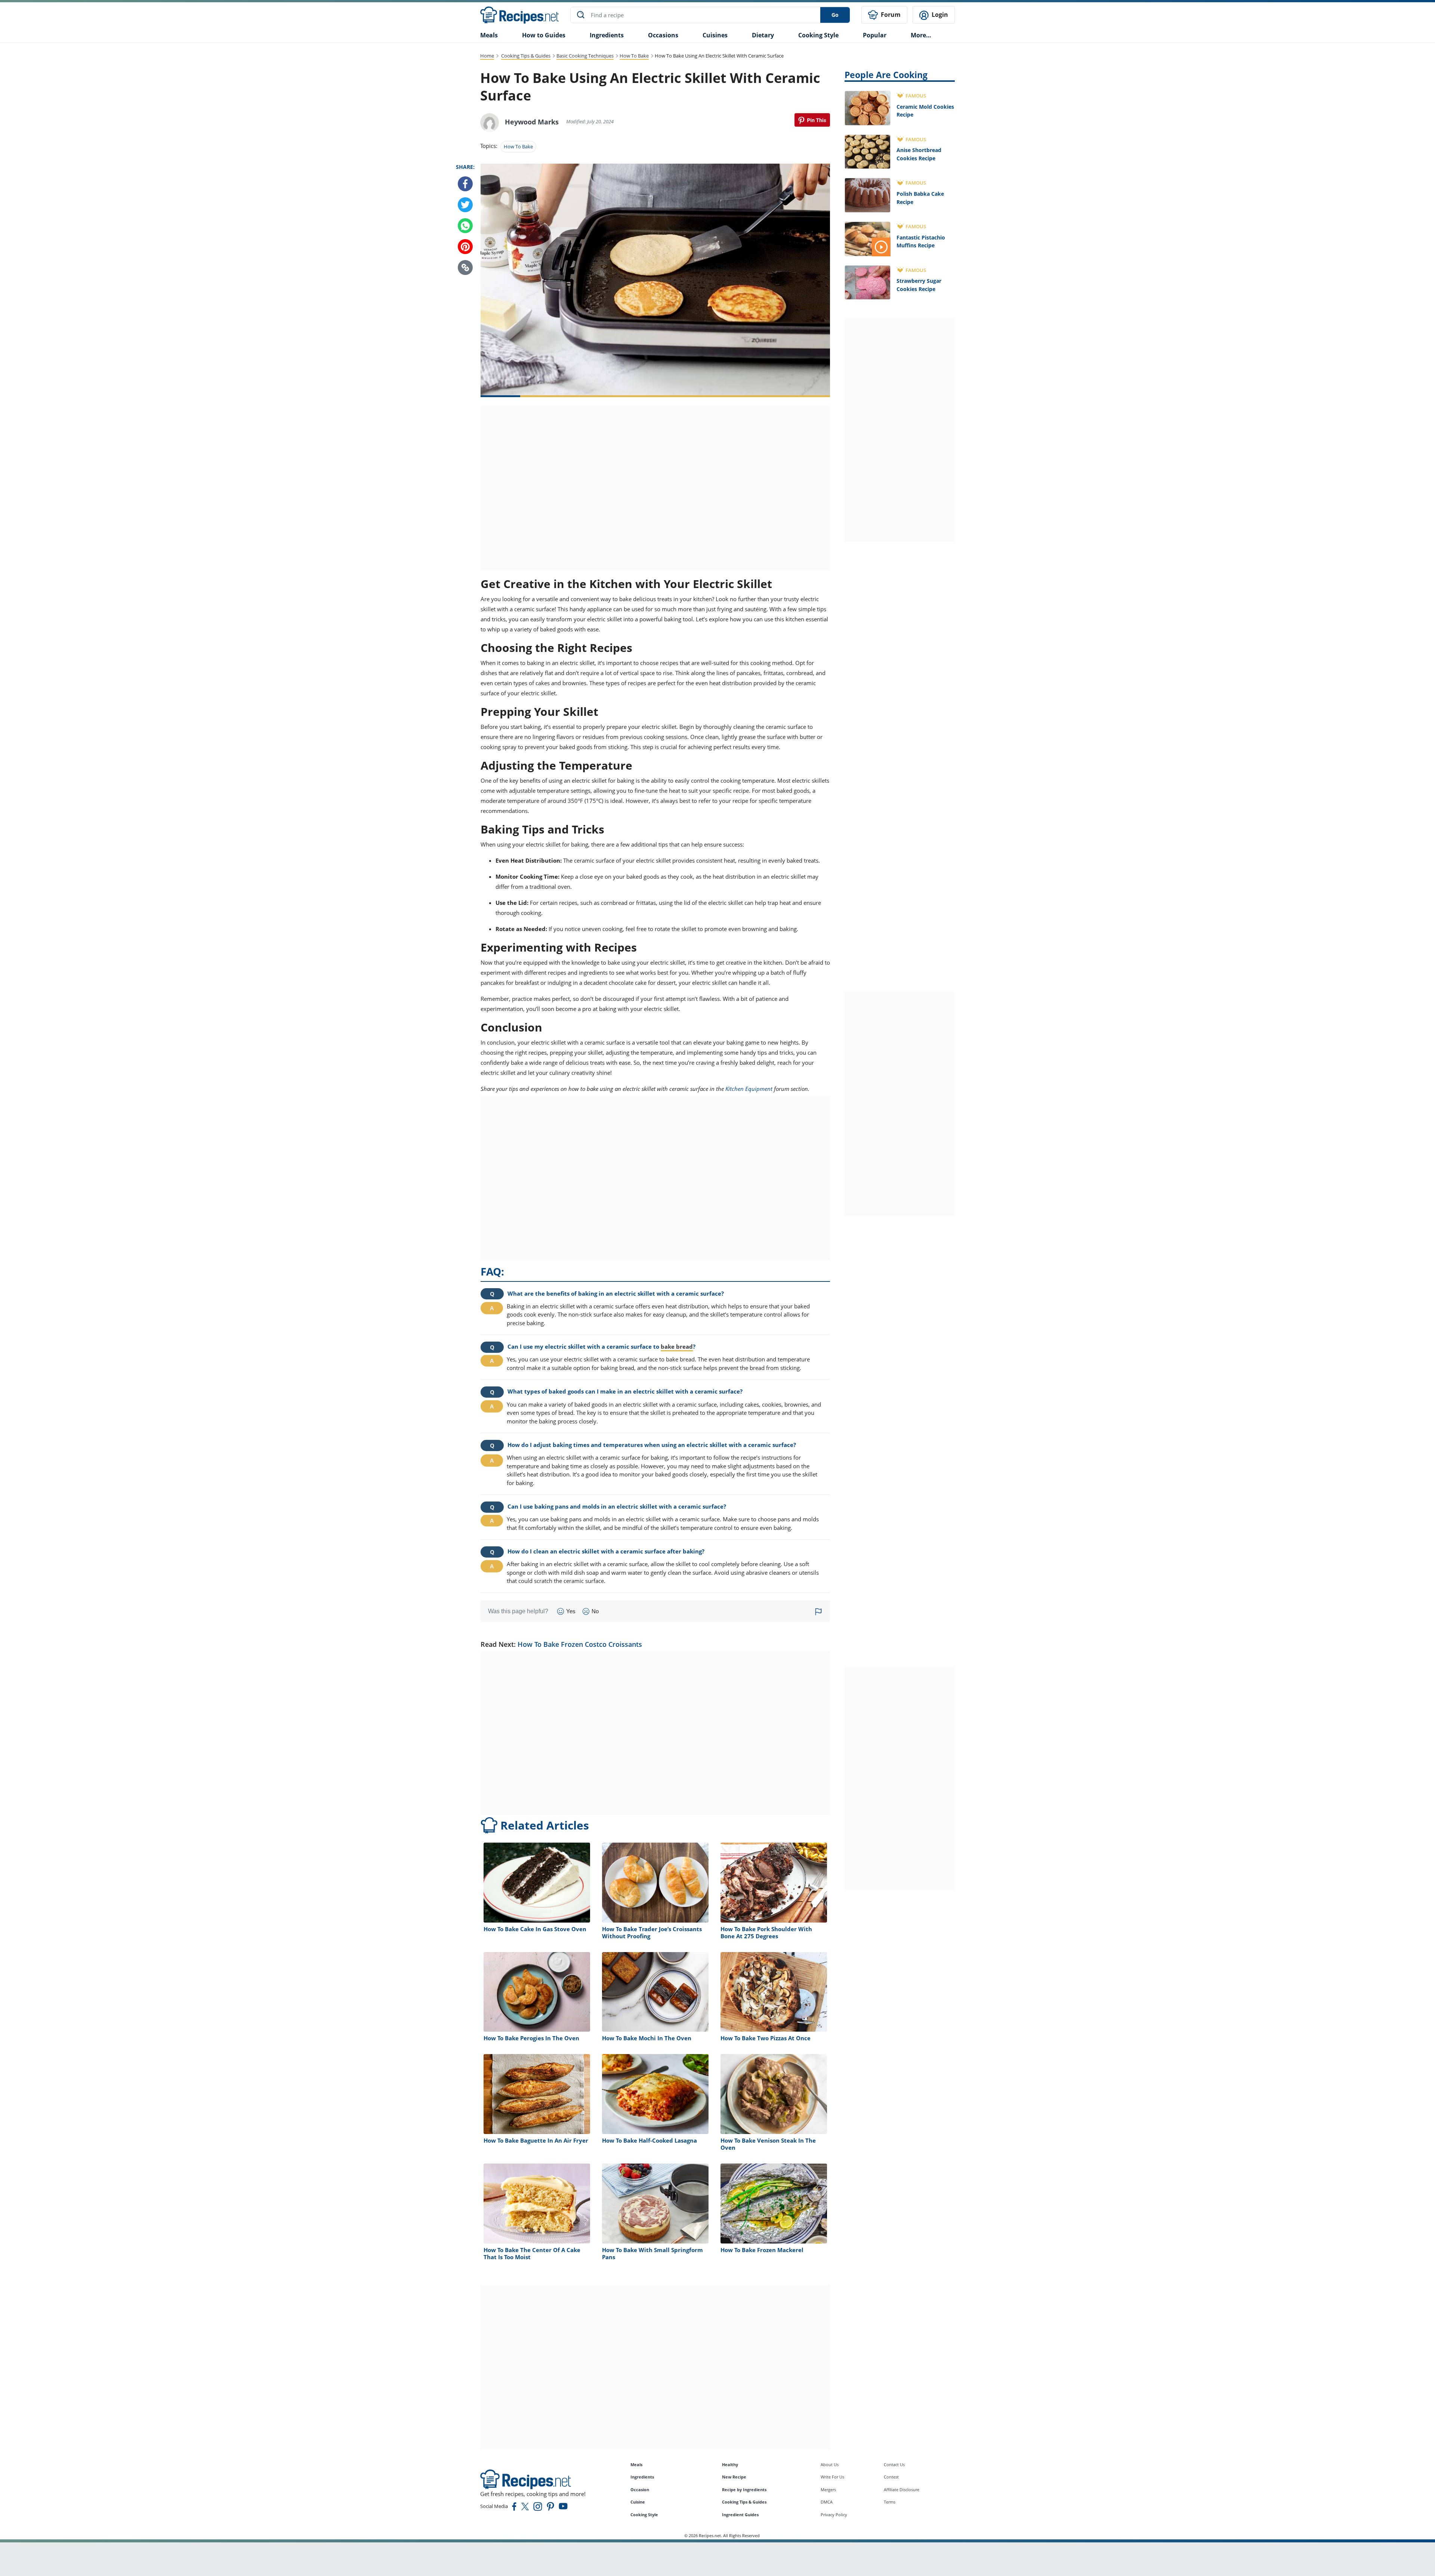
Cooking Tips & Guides (526, 56)
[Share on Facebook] (465, 184)
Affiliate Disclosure (902, 2490)
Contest (891, 2477)
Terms (890, 2502)
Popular (875, 35)
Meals (636, 2464)
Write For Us (832, 2477)
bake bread (677, 1346)
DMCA (827, 2502)
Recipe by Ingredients (744, 2490)
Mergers (828, 2490)
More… (921, 35)
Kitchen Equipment (749, 1089)
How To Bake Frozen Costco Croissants (580, 1644)
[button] (465, 268)
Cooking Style (644, 2515)
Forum (890, 15)
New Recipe (734, 2477)
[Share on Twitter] (465, 205)
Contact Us (894, 2464)
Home (487, 56)
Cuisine (638, 2502)
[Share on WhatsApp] (465, 226)
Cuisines (715, 35)
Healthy (730, 2464)
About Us (830, 2464)
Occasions (663, 35)
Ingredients (607, 35)
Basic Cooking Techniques (585, 56)
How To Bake (634, 56)
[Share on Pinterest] (812, 120)
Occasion (640, 2490)
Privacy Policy (834, 2515)
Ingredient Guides (740, 2515)
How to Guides (544, 35)
